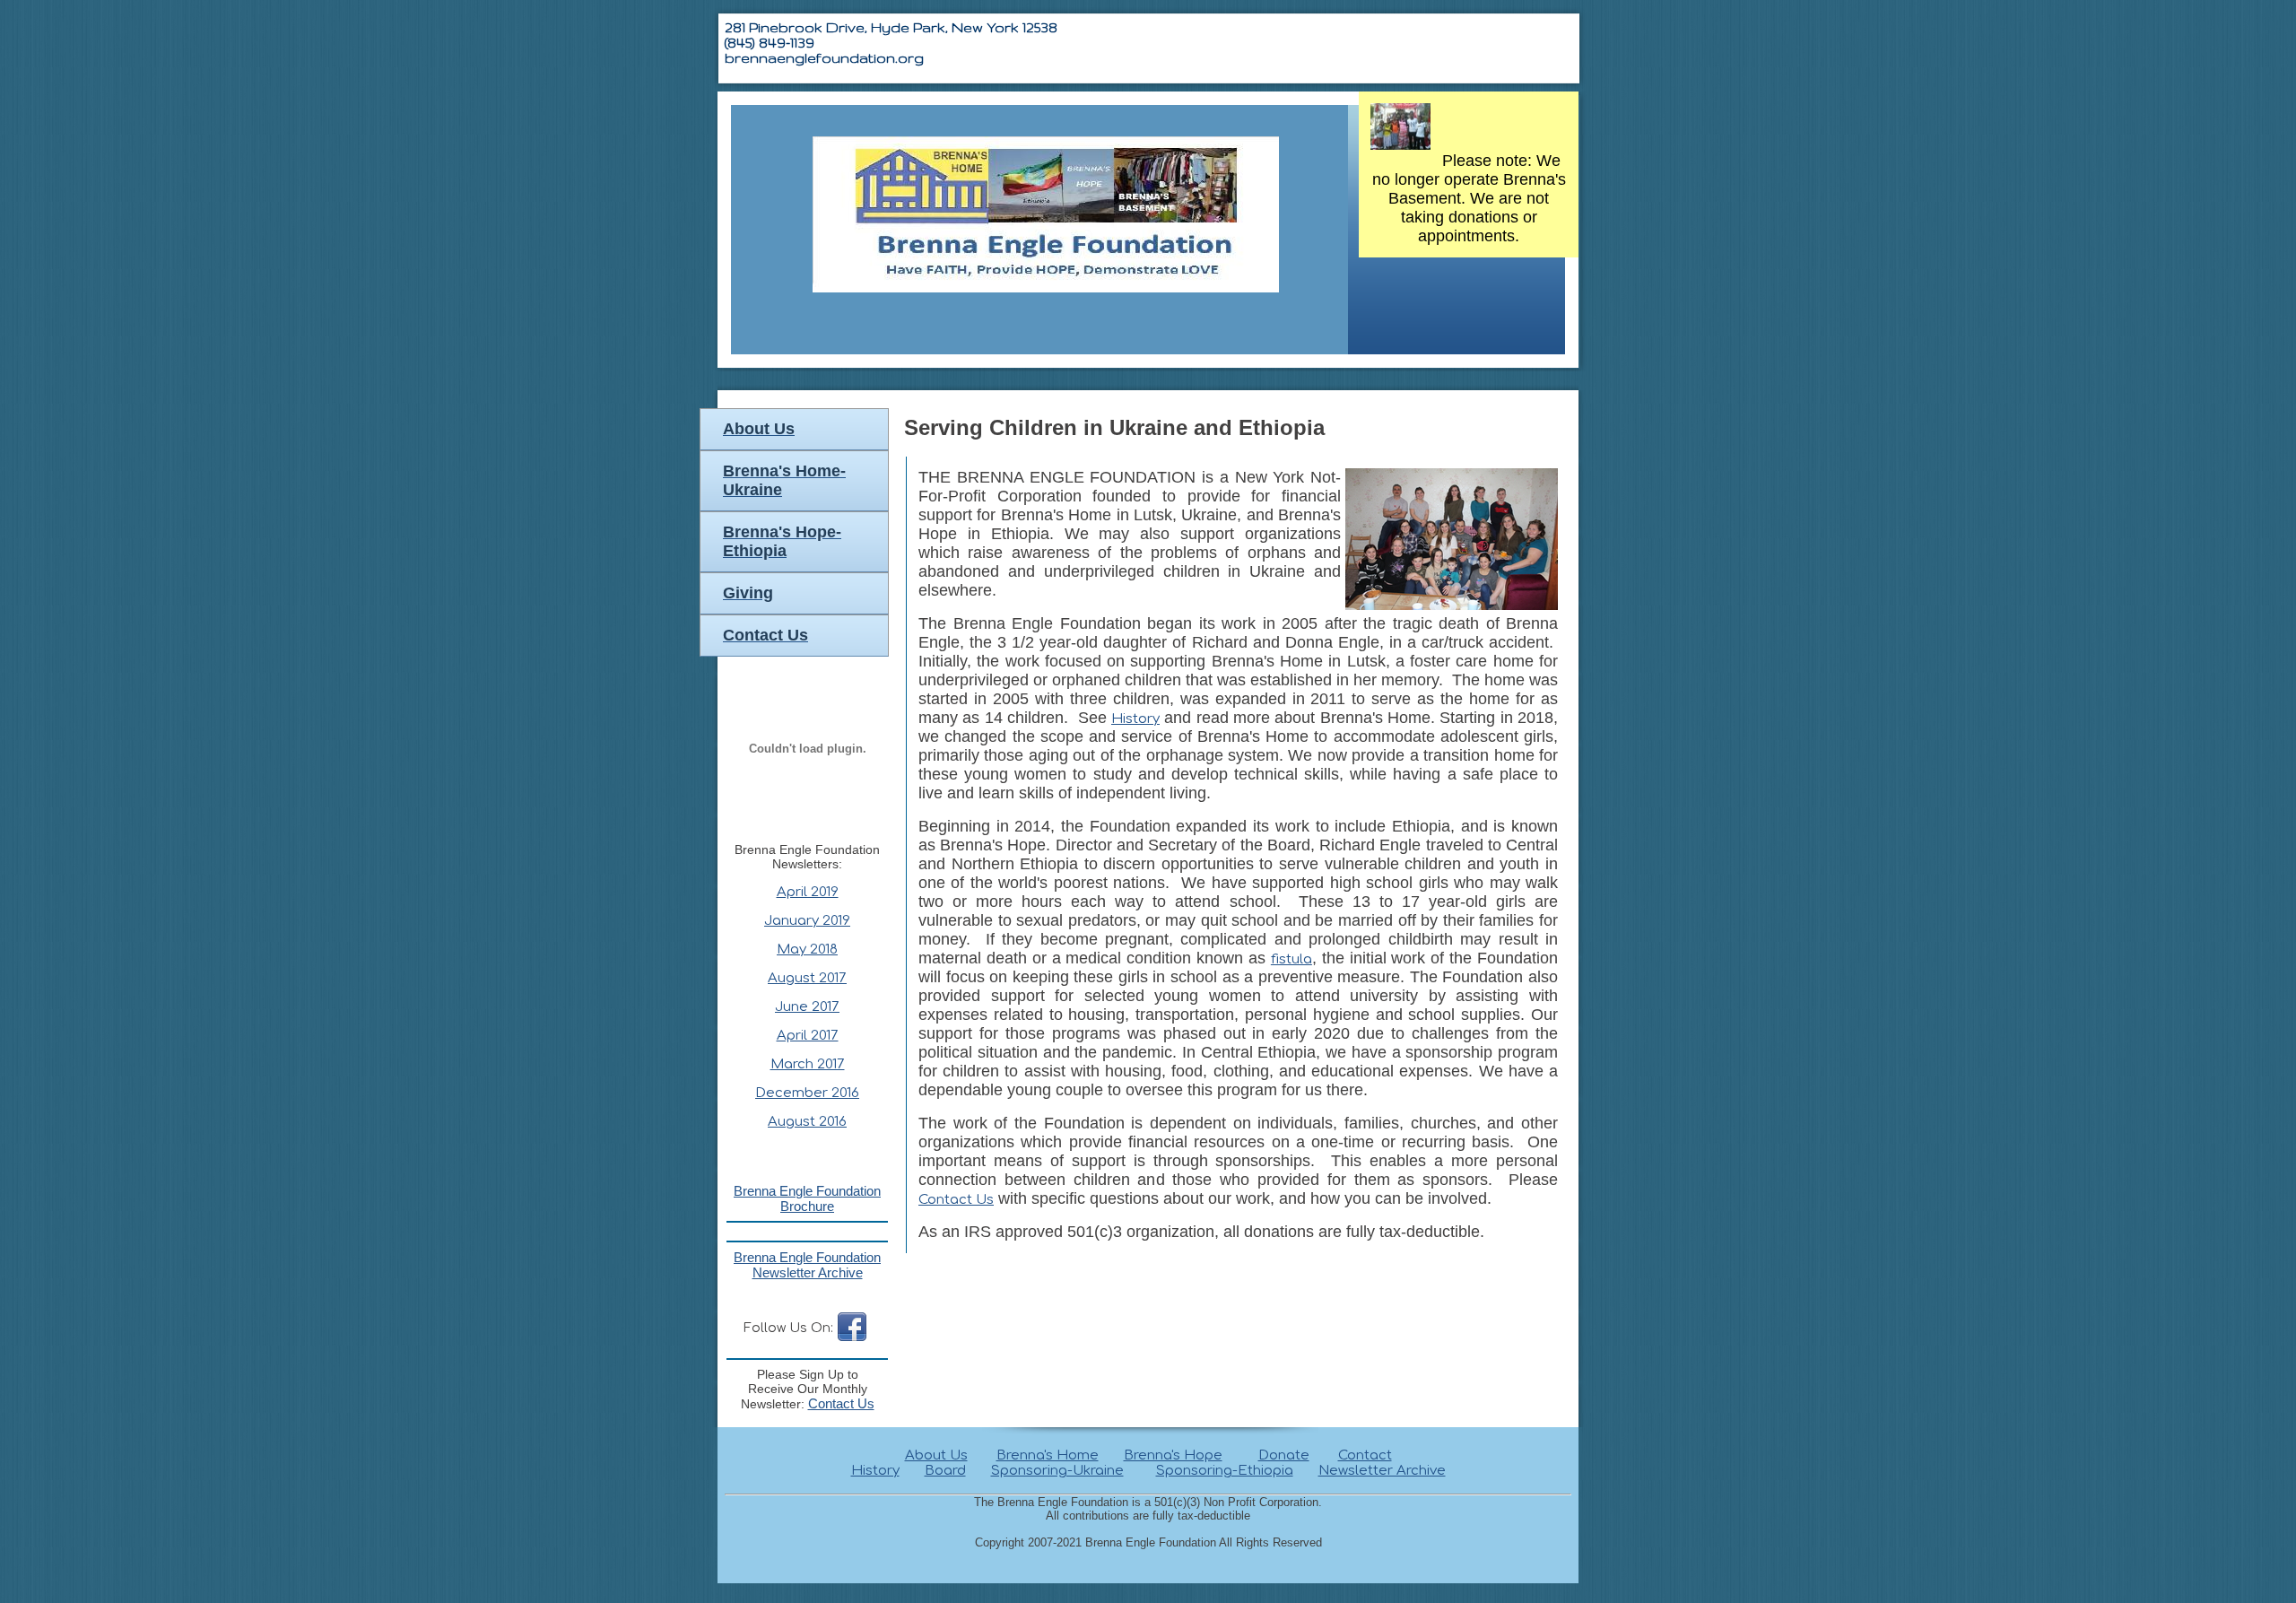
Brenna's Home (1048, 1455)
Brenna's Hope (1173, 1455)
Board (945, 1471)
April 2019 (808, 892)
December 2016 (807, 1093)
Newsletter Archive (1382, 1471)
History (1135, 719)
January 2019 (807, 921)
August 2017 (807, 978)
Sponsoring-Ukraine (1057, 1471)
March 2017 (808, 1064)
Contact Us (956, 1200)
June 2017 (807, 1007)
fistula (1291, 959)
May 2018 (807, 950)
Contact (1365, 1455)
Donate (1284, 1455)
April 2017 (808, 1036)
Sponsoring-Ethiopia (1225, 1471)
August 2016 (807, 1122)
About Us (936, 1455)
